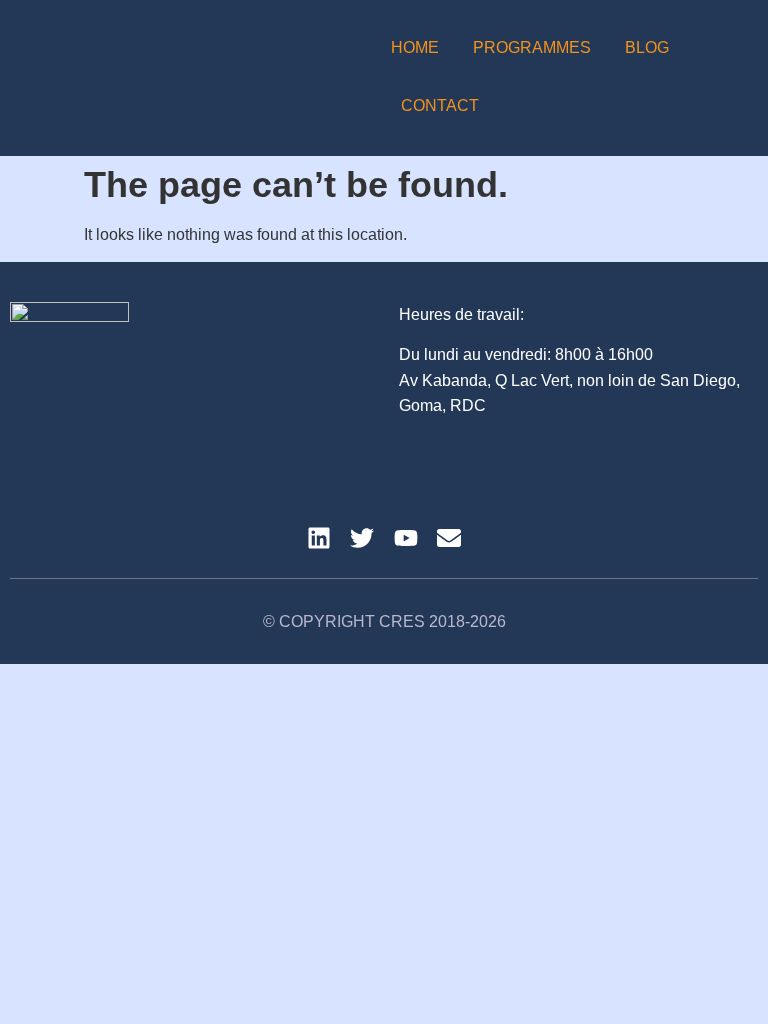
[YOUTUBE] (406, 538)
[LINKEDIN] (319, 538)
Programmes (532, 47)
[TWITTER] (362, 538)
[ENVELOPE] (449, 538)
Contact (440, 105)
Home (415, 47)
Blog (647, 47)
